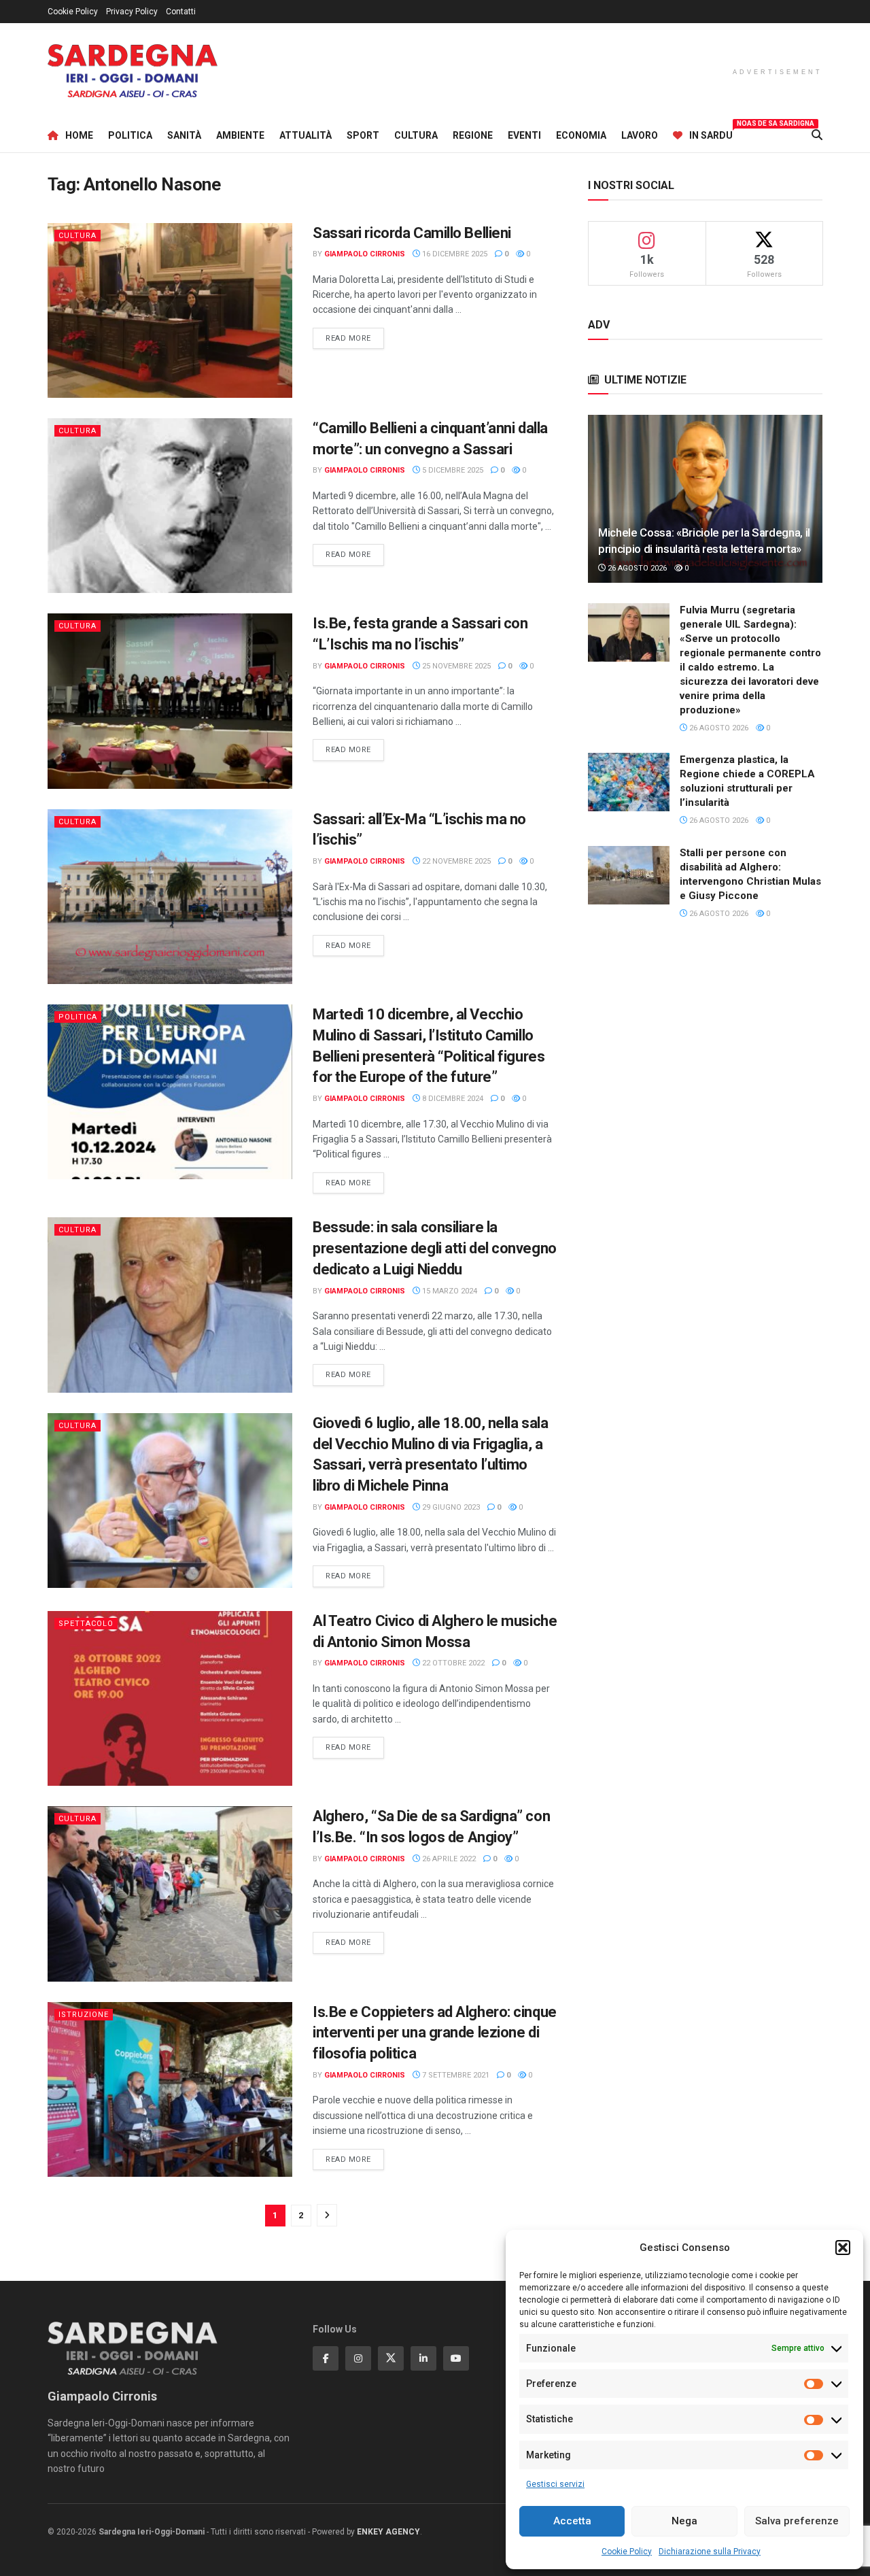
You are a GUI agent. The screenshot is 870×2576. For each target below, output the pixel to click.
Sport (363, 135)
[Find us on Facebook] (326, 2358)
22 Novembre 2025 (455, 861)
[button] (843, 2248)
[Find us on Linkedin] (423, 2358)
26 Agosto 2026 (636, 568)
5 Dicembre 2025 (452, 470)
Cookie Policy (627, 2552)
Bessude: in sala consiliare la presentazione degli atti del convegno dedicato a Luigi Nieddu (435, 1248)
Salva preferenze (797, 2521)
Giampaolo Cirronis (365, 254)
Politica (130, 135)
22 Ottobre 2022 (452, 1663)
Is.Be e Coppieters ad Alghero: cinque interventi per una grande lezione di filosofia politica (435, 2033)
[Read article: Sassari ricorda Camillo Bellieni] (170, 310)
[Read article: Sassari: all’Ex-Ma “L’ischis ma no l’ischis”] (170, 897)
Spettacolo (86, 1624)
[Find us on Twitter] (391, 2358)
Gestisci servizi (555, 2484)
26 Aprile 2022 (448, 1859)
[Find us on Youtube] (456, 2358)
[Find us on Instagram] (358, 2358)
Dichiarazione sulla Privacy (710, 2552)
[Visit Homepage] (133, 71)
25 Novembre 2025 (455, 666)
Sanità (184, 135)
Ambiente (240, 135)
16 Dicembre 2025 (454, 254)
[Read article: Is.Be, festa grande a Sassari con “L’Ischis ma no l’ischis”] (170, 701)
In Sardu (711, 133)
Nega (684, 2521)
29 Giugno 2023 (450, 1507)
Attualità (306, 135)
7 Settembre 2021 (455, 2075)
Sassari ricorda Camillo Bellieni (412, 233)
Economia (581, 135)
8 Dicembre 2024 (452, 1099)
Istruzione (84, 2015)
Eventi (524, 135)
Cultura (416, 135)
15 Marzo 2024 (449, 1291)
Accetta (572, 2521)
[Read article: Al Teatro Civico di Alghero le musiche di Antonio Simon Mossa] (170, 1698)
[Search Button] (817, 135)
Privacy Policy (132, 12)
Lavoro (640, 135)
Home (79, 135)
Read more (355, 338)
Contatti (181, 12)
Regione (473, 135)
